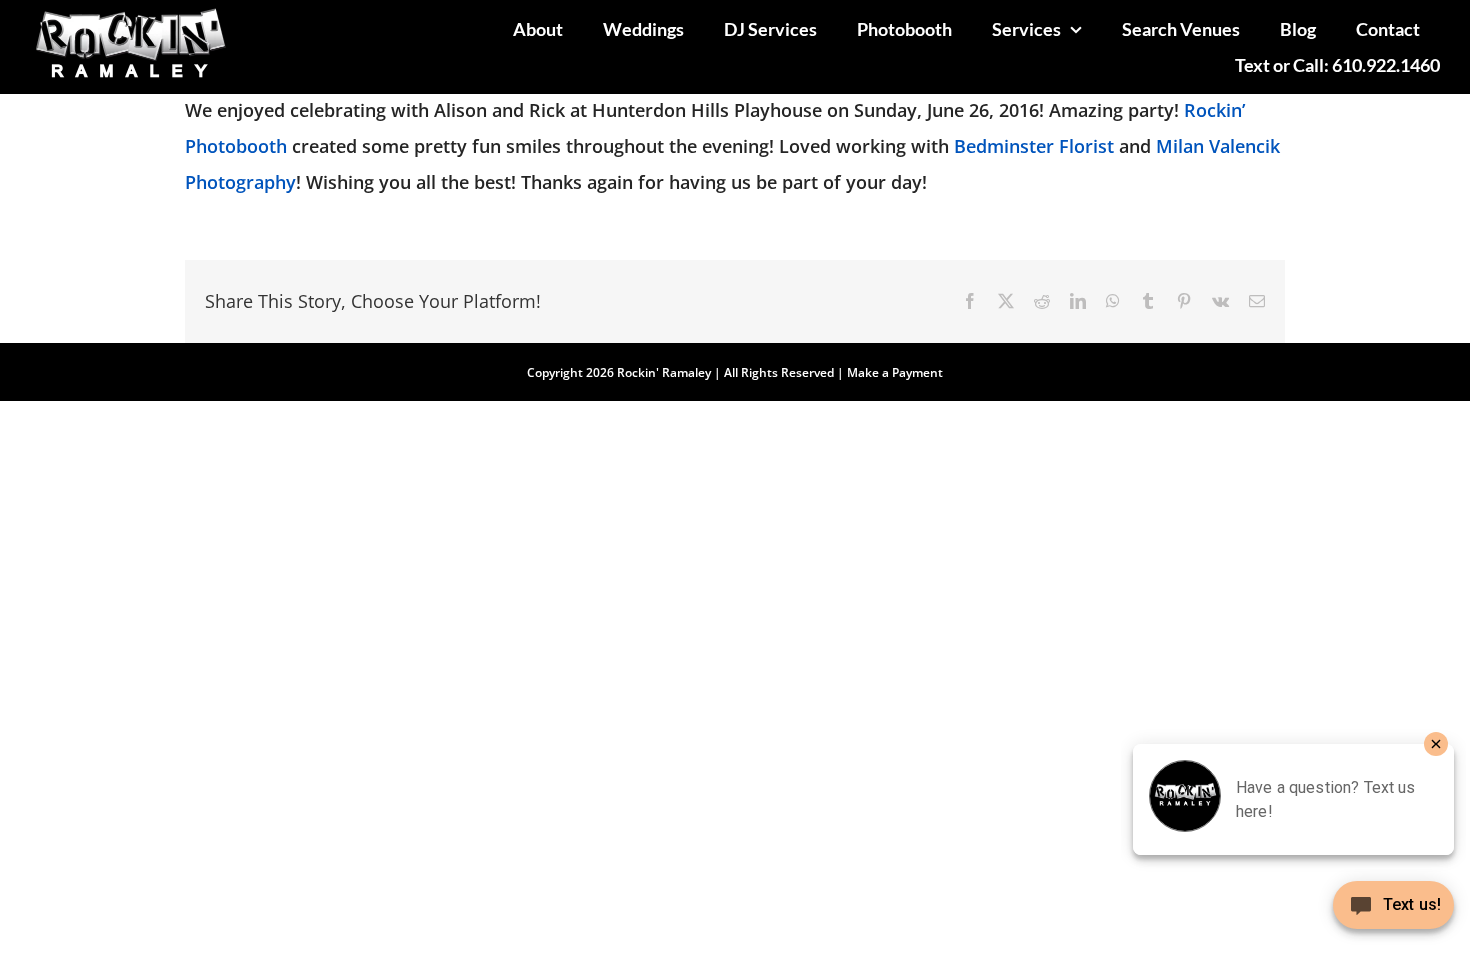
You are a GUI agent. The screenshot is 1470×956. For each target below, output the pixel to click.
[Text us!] (1393, 912)
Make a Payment (895, 372)
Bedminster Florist (1034, 146)
